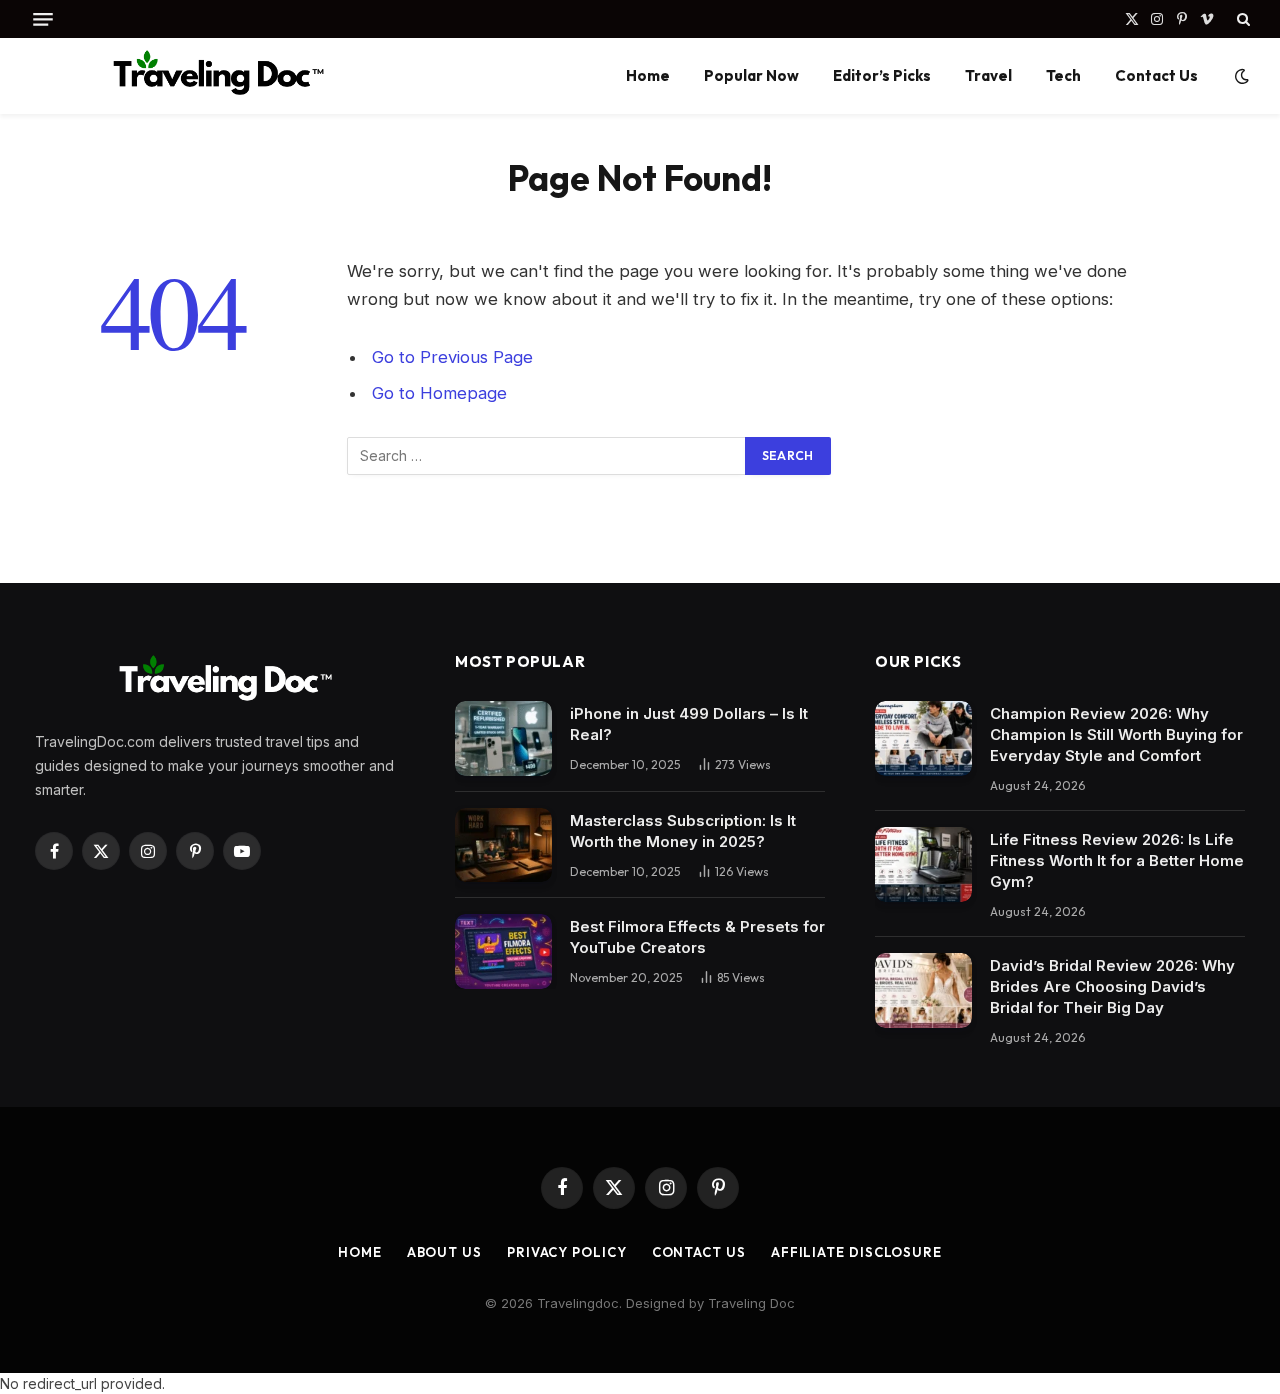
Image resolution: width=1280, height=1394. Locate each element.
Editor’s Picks (882, 75)
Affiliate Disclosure (856, 1252)
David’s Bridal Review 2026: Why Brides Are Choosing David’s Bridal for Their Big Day (1112, 986)
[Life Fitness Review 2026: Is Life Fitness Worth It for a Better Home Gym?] (923, 864)
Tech (1063, 75)
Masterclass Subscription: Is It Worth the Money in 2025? (683, 831)
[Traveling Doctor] (213, 76)
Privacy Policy (567, 1252)
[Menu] (43, 19)
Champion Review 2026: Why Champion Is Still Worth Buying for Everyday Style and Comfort (1116, 734)
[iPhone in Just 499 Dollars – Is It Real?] (503, 738)
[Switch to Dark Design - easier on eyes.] (1240, 76)
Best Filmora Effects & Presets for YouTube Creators (697, 937)
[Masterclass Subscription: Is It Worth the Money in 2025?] (503, 845)
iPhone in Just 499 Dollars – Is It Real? (689, 724)
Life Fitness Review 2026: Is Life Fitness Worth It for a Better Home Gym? (1117, 860)
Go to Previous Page (452, 357)
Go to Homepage (439, 393)
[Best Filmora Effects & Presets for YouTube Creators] (503, 951)
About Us (444, 1252)
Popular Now (751, 75)
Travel (988, 75)
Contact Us (1156, 75)
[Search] (1241, 19)
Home (648, 75)
